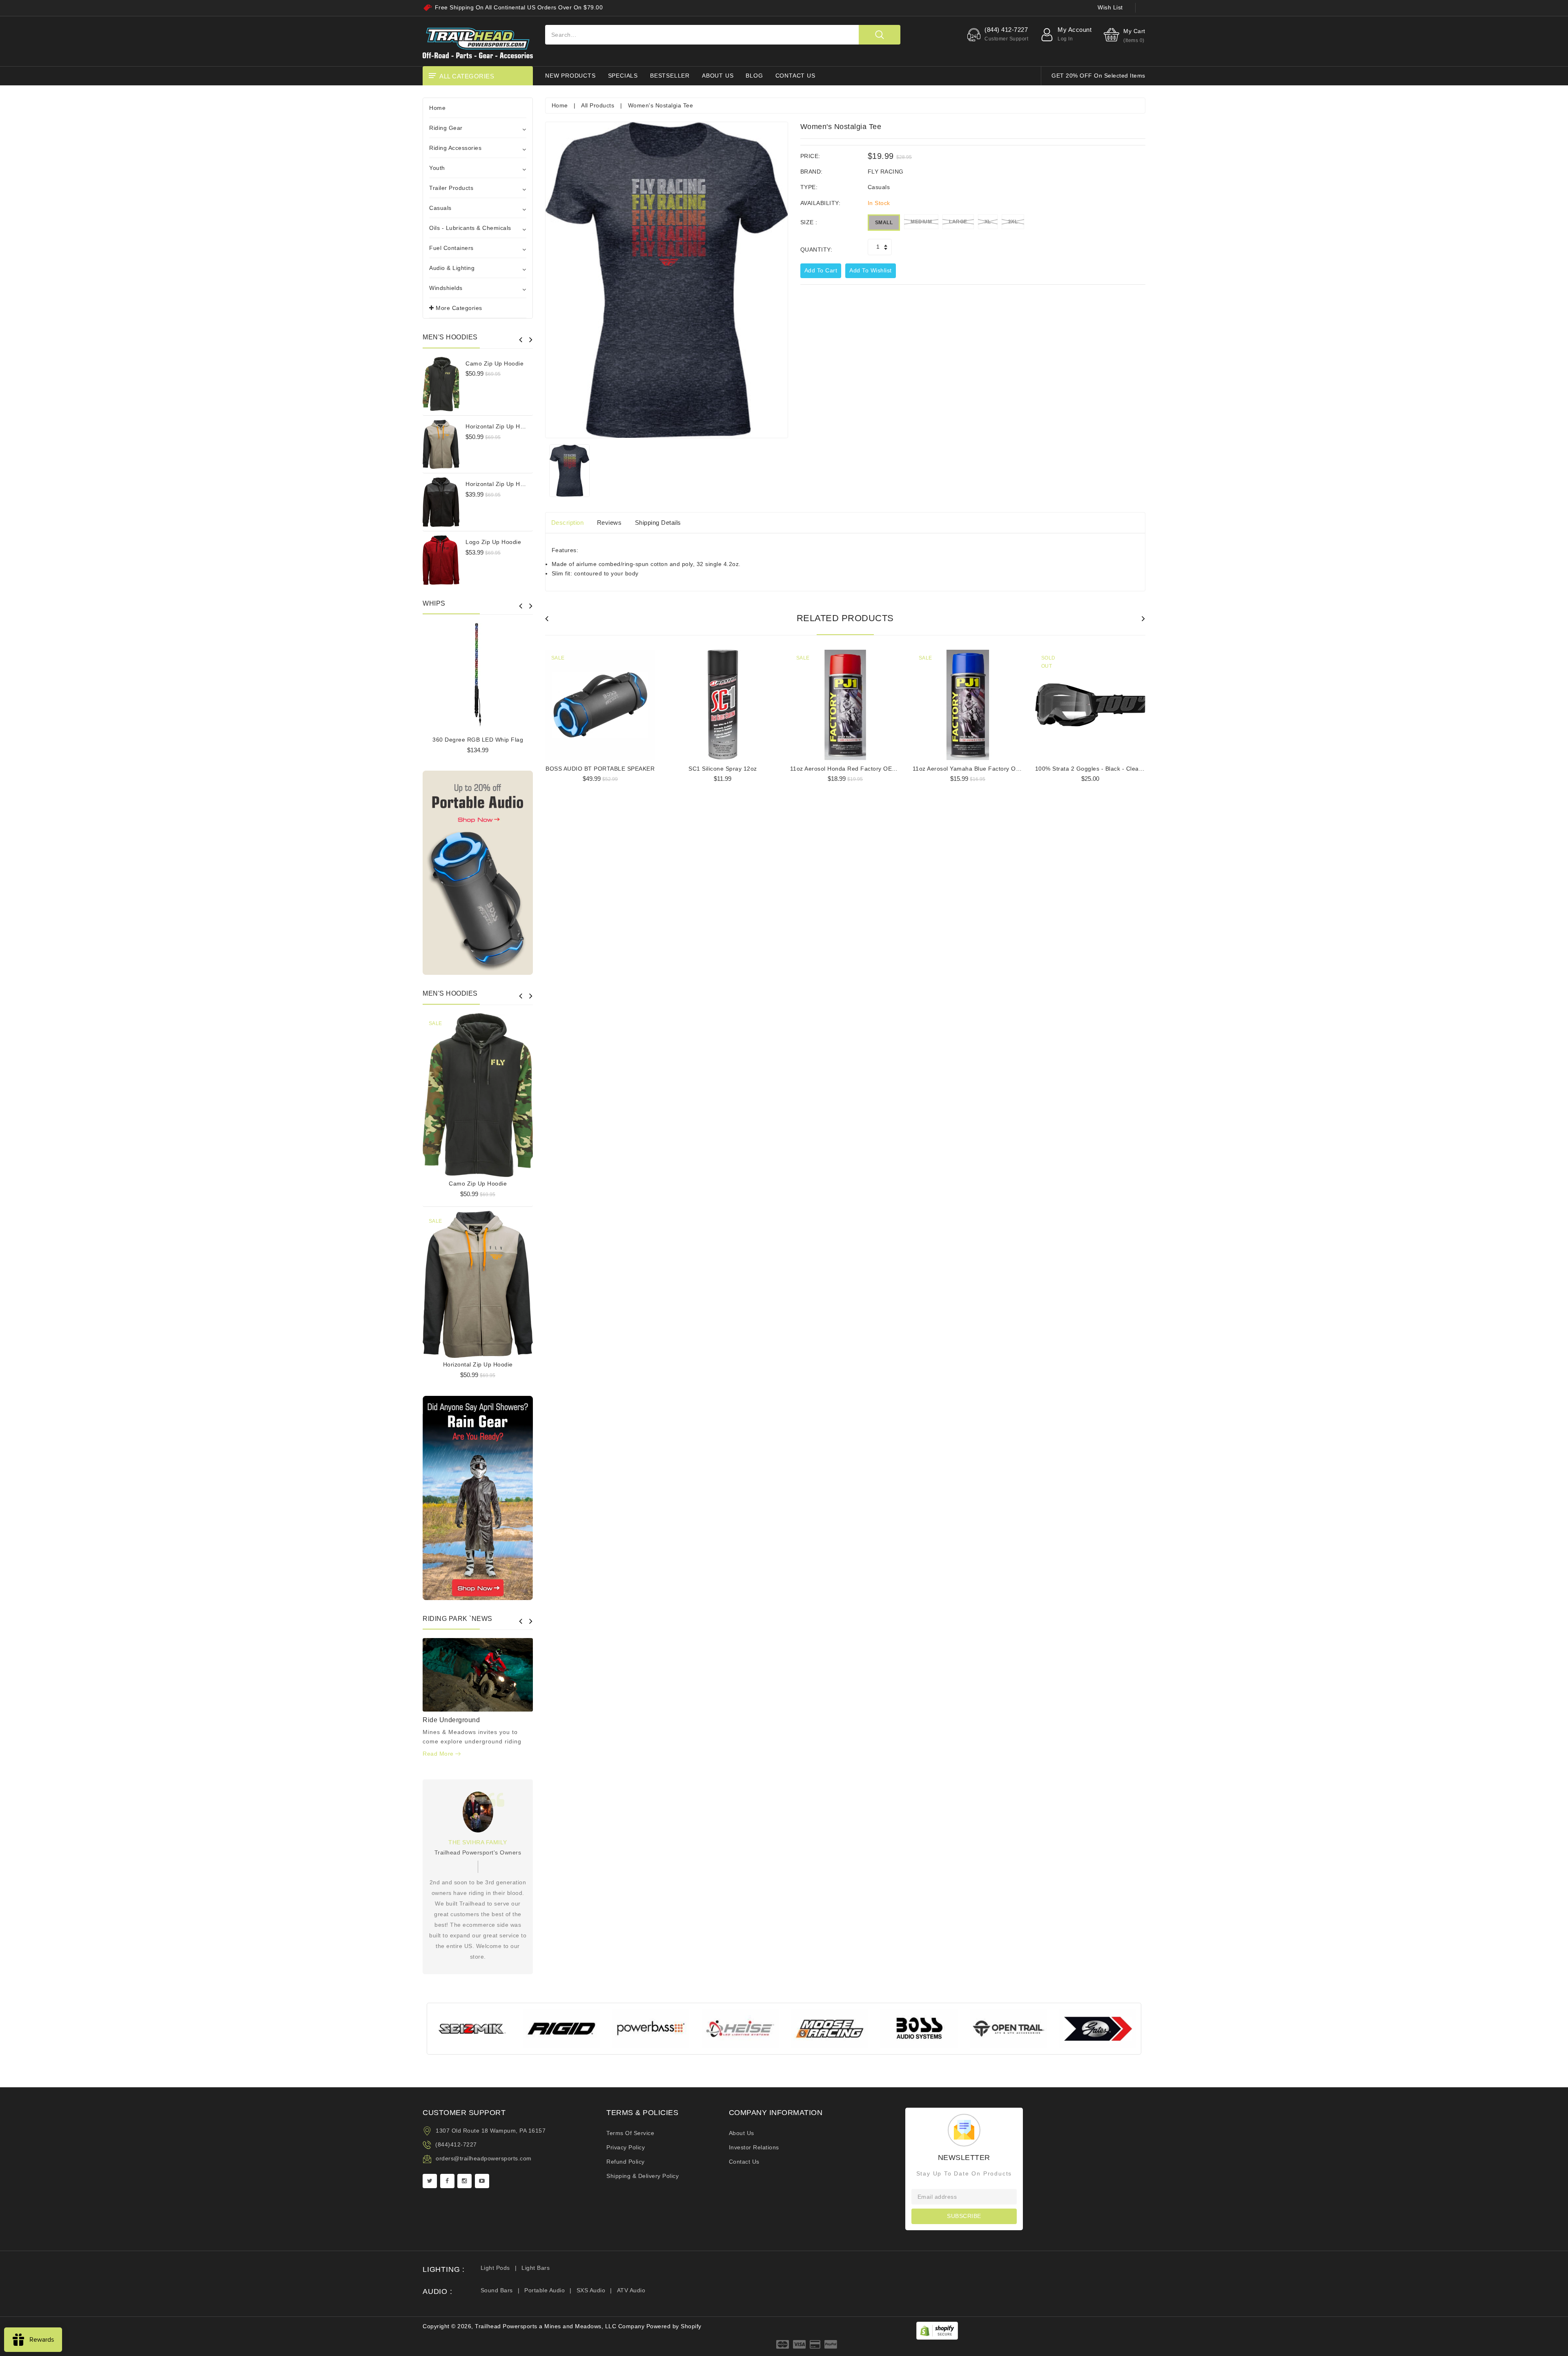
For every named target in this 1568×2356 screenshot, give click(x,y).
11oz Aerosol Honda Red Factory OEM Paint (852, 769)
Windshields (446, 288)
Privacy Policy (626, 2147)
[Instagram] (464, 2181)
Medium (921, 222)
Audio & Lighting (452, 268)
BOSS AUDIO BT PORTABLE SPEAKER (600, 769)
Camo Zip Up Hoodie (494, 363)
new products (570, 76)
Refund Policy (626, 2162)
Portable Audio (545, 2290)
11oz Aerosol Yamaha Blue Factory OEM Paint (977, 769)
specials (623, 76)
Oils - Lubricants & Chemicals (470, 228)
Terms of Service (630, 2133)
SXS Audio (591, 2290)
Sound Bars (497, 2290)
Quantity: (816, 250)
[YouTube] (482, 2181)
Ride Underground (451, 1720)
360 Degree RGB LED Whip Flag (478, 740)
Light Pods (495, 2268)
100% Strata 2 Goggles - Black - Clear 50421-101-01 (1109, 769)
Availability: (821, 203)
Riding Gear (446, 128)
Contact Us (744, 2162)
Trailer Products (451, 188)
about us (718, 76)
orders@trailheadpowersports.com (484, 2158)
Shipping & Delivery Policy (643, 2176)
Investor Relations (754, 2147)
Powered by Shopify (674, 2326)
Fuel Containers (451, 248)
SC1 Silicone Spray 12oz (723, 769)
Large (958, 222)
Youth (437, 168)
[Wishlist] (478, 1092)
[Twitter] (430, 2181)
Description (568, 523)
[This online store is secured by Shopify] (937, 2330)
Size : (809, 222)
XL (988, 222)
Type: (809, 187)
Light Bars (536, 2268)
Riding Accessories (455, 148)
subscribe (964, 2216)
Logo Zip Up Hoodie (493, 542)
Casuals (440, 208)
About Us (742, 2133)
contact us (795, 76)
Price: (810, 156)
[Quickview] (499, 1092)
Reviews (609, 523)
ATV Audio (631, 2290)
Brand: (812, 172)
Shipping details (658, 523)
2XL (1013, 222)
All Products (598, 105)
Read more (439, 1754)
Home (437, 108)
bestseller (670, 76)
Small (884, 223)
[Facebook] (447, 2181)
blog (754, 76)
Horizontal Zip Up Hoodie (500, 426)
